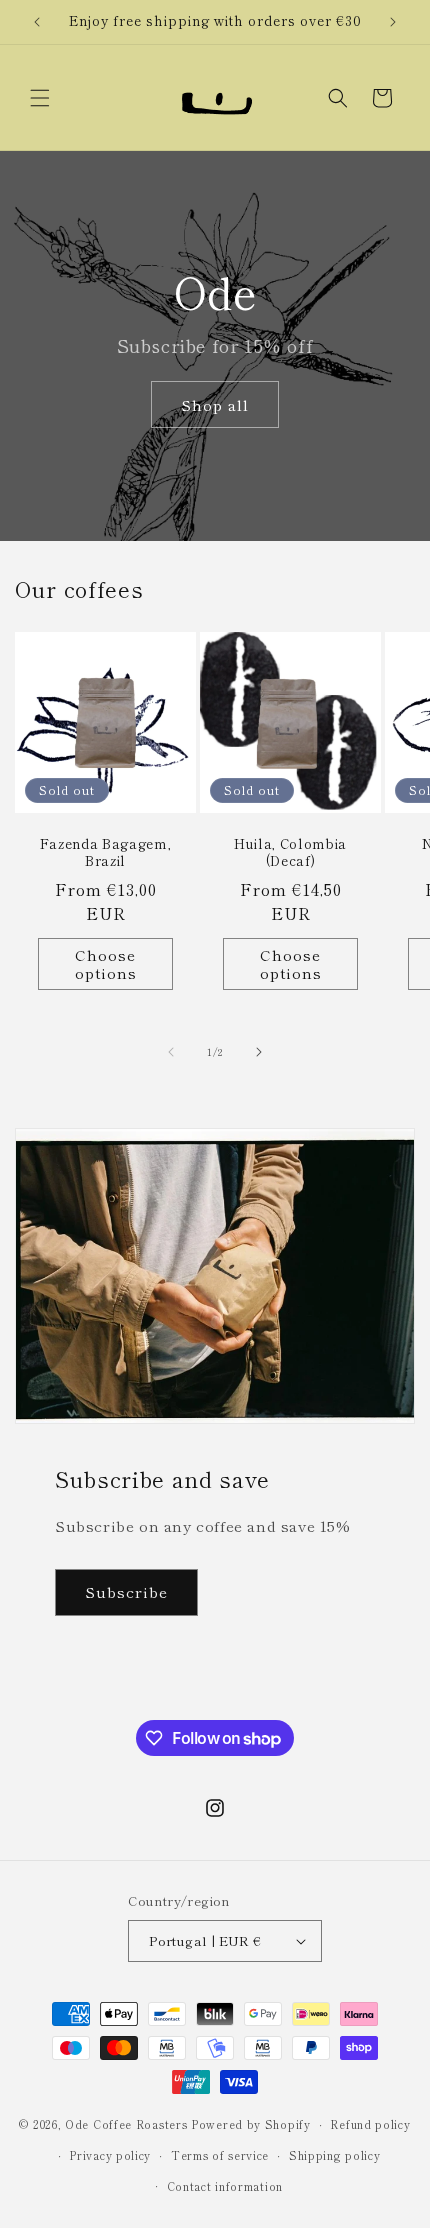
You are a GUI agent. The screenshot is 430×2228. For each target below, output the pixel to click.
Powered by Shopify (251, 2124)
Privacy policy (110, 2155)
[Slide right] (259, 1052)
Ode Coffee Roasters (126, 2124)
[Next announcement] (393, 22)
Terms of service (220, 2155)
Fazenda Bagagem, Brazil (106, 853)
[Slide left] (171, 1052)
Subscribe (126, 1591)
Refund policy (370, 2124)
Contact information (225, 2186)
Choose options (106, 963)
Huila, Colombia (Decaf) (290, 853)
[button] (40, 98)
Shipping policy (335, 2155)
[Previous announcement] (37, 22)
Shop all (215, 404)
